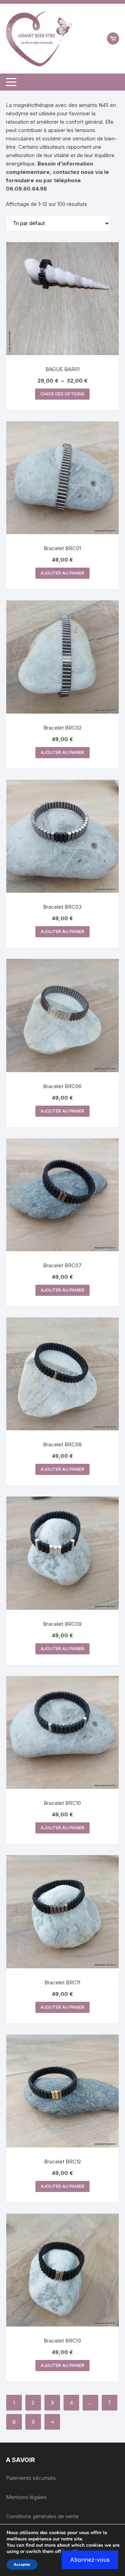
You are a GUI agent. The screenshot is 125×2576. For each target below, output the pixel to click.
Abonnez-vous (90, 2560)
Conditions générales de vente (42, 2516)
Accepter (22, 2565)
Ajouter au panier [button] (62, 573)
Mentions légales (26, 2497)
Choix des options (62, 394)
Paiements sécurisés (31, 2478)
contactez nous (73, 172)
